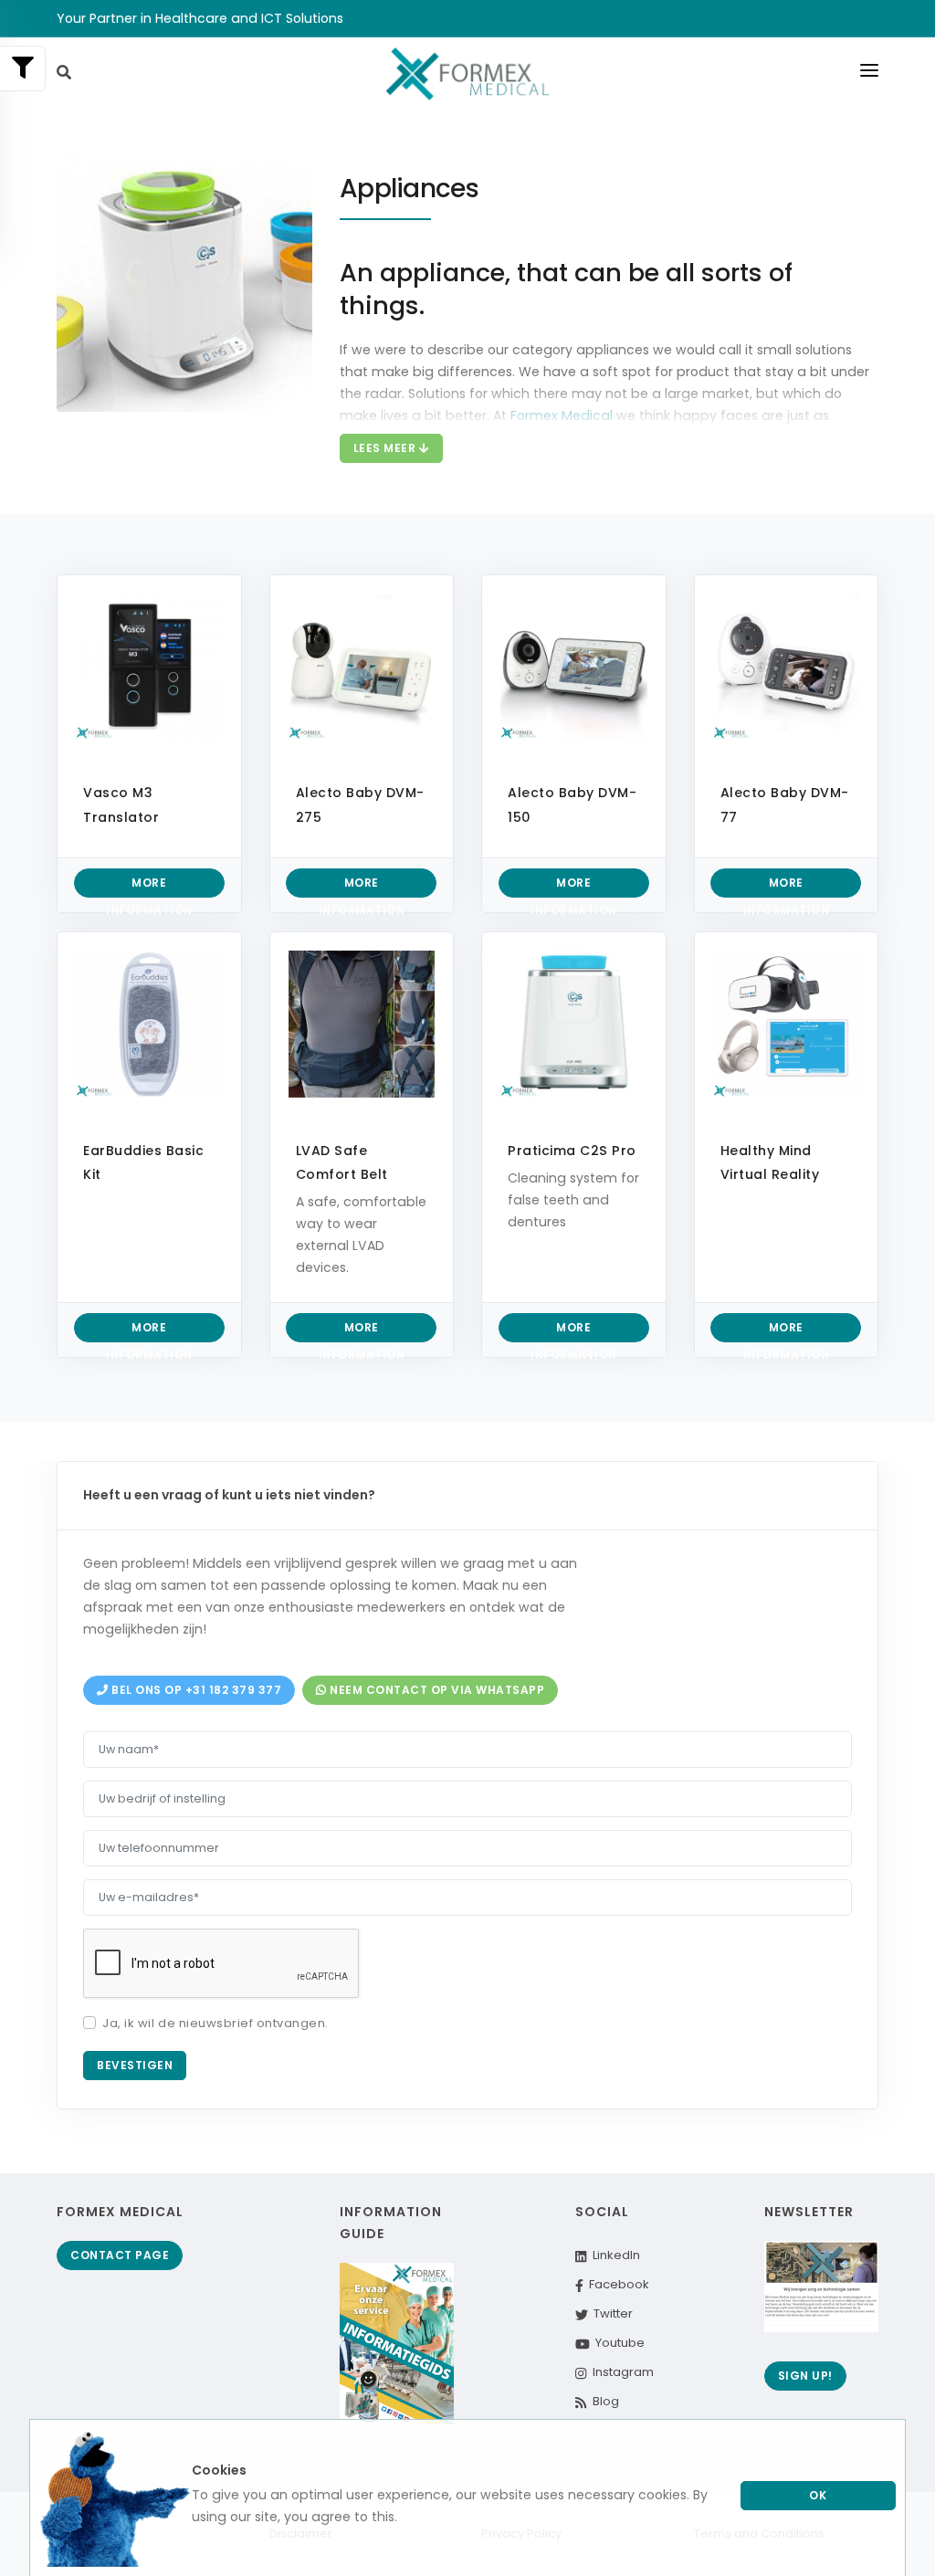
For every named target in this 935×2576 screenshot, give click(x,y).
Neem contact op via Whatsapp (436, 1690)
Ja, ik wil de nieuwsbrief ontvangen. (215, 2023)
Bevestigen (135, 2065)
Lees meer (386, 448)
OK (818, 2495)
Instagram (620, 2372)
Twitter (610, 2313)
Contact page (120, 2255)
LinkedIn (613, 2255)
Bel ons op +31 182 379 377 (195, 1690)
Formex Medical (120, 2212)
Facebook (616, 2284)
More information (149, 886)
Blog (603, 2401)
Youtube (617, 2343)
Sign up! (805, 2376)
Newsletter (809, 2212)
